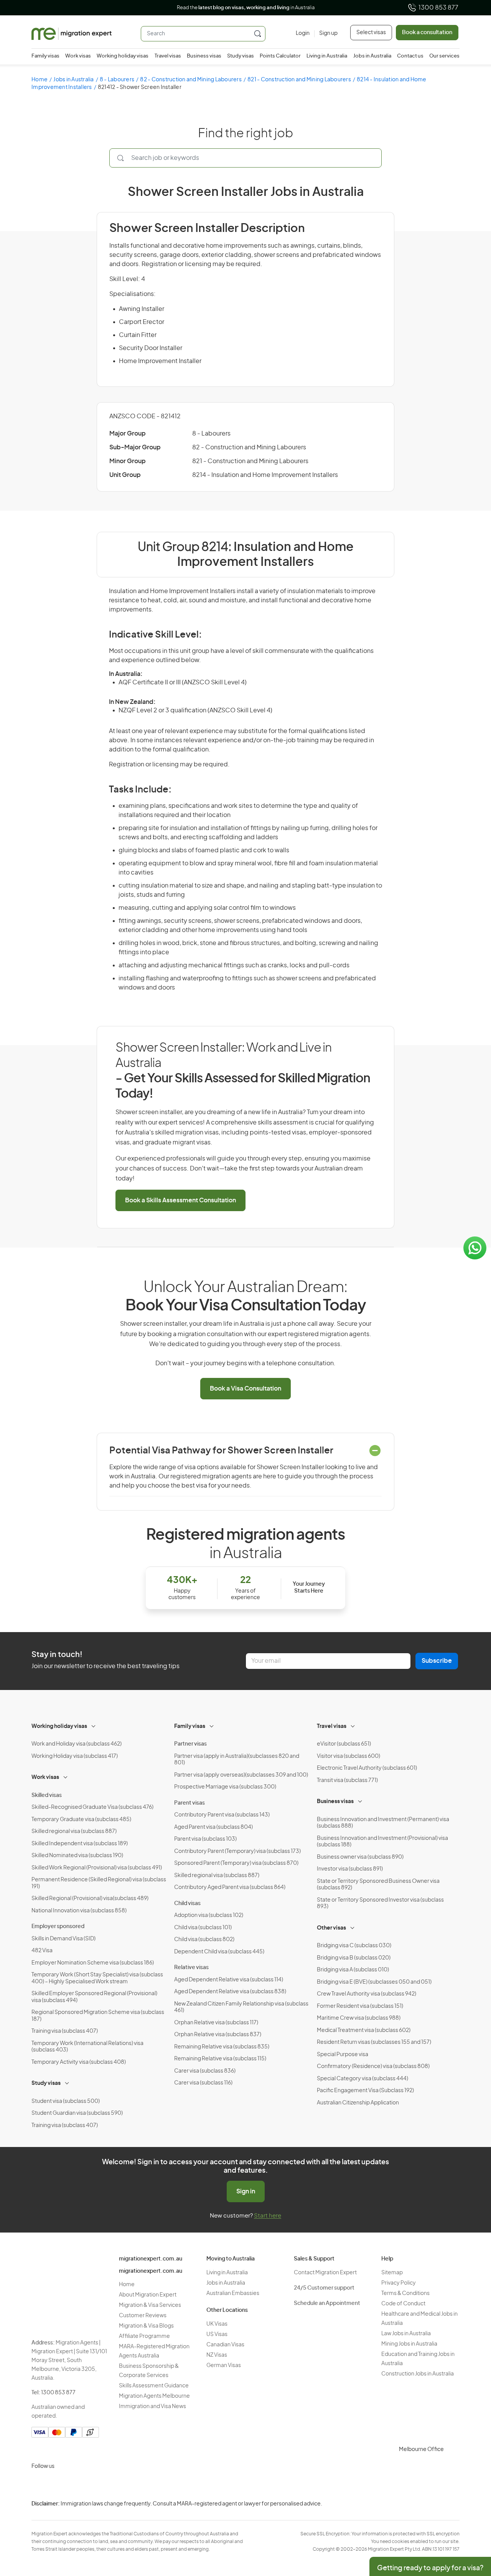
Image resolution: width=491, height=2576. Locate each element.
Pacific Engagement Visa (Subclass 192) (365, 2091)
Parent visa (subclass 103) (205, 1839)
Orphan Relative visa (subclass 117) (216, 2023)
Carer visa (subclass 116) (203, 2083)
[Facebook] (58, 2484)
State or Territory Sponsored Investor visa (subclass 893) (380, 1904)
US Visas (217, 2334)
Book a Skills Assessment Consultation (180, 1200)
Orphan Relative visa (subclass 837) (218, 2035)
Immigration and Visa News (152, 2407)
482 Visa (42, 1951)
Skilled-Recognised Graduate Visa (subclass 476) (92, 1807)
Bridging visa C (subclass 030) (354, 1946)
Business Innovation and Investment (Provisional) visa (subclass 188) (382, 1842)
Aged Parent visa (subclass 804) (213, 1827)
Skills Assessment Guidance (154, 2386)
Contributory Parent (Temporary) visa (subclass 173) (237, 1851)
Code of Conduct (403, 2304)
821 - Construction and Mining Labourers (299, 80)
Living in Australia (327, 56)
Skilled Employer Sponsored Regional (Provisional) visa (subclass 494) (94, 1997)
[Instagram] (39, 2484)
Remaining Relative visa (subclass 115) (220, 2059)
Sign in (246, 2191)
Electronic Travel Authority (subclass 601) (367, 1768)
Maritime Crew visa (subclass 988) (359, 2018)
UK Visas (217, 2324)
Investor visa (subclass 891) (350, 1869)
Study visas (241, 56)
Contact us (410, 56)
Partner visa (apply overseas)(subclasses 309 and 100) (241, 1775)
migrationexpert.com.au (151, 2259)
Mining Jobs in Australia (409, 2344)
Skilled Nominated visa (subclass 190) (77, 1856)
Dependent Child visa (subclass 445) (219, 1952)
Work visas (78, 56)
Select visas (371, 33)
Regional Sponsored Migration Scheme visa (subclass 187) (98, 2016)
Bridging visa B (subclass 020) (354, 1958)
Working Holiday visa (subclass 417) (75, 1756)
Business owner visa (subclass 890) (360, 1857)
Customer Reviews (143, 2316)
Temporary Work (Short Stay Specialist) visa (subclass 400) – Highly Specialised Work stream (97, 1978)
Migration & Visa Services (150, 2305)
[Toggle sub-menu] (94, 1725)
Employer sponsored (58, 1927)
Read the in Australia (246, 8)
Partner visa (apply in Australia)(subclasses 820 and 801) (237, 1760)
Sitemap (392, 2273)
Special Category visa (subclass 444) (362, 2079)
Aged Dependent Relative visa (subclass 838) (230, 1992)
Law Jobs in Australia (406, 2334)
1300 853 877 (438, 8)
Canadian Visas (225, 2345)
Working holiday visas (123, 56)
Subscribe (437, 1661)
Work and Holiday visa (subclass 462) (77, 1744)
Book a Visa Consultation (245, 1389)
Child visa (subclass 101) (203, 1928)
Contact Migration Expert (325, 2273)
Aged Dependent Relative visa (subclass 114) (229, 1980)
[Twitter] (76, 2484)
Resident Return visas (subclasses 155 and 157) (374, 2042)
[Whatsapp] (113, 2484)
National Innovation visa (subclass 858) (79, 1911)
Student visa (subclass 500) (66, 2101)
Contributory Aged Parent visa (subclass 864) (230, 1887)
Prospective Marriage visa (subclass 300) (225, 1787)
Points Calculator (280, 56)
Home (40, 80)
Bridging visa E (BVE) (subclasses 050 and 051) (374, 1982)
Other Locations (227, 2310)
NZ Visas (217, 2355)
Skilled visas (47, 1795)
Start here (268, 2216)
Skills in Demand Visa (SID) (63, 1939)
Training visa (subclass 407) (65, 2031)
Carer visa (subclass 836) (205, 2071)
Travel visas (168, 56)
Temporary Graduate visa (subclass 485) (81, 1820)
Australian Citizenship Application (358, 2103)
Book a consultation (427, 33)
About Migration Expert (148, 2295)
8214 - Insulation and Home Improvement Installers (265, 475)
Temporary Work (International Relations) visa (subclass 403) (87, 2047)
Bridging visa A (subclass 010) (353, 1970)
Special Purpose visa (343, 2055)
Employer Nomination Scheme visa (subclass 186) (93, 1963)
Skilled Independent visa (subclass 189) (80, 1844)
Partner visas (190, 1744)
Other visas (331, 1928)
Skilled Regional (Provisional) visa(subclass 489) (90, 1899)
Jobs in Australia (372, 56)
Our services (444, 56)
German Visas (224, 2366)
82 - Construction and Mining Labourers (191, 80)
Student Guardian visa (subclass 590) (77, 2113)
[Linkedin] (94, 2484)
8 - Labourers (117, 80)
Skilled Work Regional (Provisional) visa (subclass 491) (97, 1868)
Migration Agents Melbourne (154, 2396)
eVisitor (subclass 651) (344, 1744)
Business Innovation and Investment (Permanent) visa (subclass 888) (383, 1823)
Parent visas (189, 1803)
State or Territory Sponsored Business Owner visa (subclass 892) (378, 1885)
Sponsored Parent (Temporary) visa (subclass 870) (236, 1863)
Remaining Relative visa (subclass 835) (222, 2047)
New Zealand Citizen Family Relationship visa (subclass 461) (241, 2007)
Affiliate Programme (144, 2336)
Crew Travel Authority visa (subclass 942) (367, 1994)
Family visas (45, 56)
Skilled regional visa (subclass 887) (74, 1831)
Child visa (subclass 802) (204, 1940)
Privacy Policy (399, 2283)
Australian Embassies (233, 2293)
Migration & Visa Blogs (146, 2326)
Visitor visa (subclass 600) (348, 1756)
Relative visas (191, 1968)
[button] (470, 2524)
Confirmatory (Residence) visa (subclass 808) (373, 2066)
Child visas (187, 1904)
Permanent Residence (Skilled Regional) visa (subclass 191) (99, 1883)
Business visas (204, 56)
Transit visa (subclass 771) (347, 1780)
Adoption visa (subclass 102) (209, 1915)
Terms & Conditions (405, 2293)
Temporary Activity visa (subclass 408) (79, 2062)
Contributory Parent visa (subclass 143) (222, 1815)
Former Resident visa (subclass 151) (360, 2006)
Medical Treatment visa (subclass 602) (364, 2030)
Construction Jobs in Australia (418, 2374)
